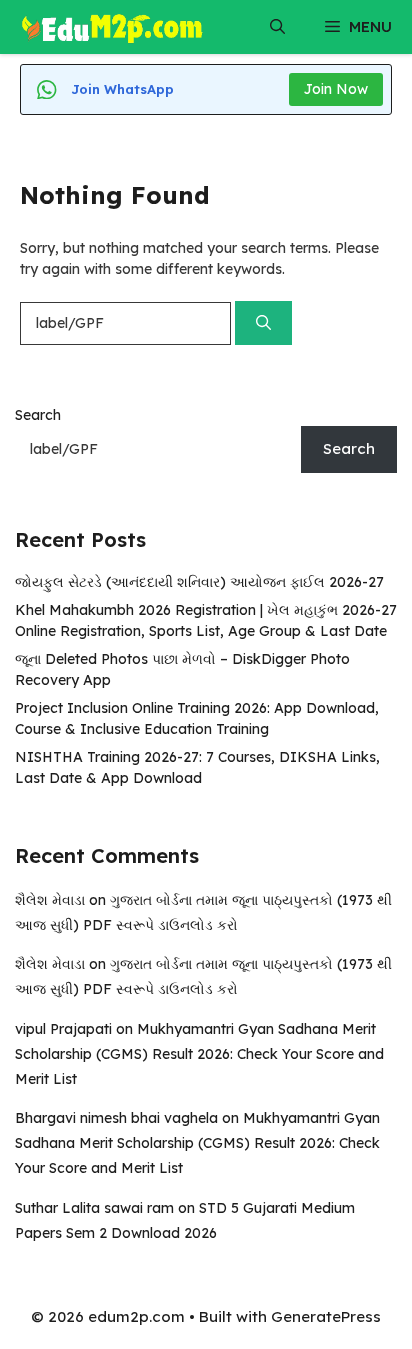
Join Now (336, 89)
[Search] (263, 323)
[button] (277, 27)
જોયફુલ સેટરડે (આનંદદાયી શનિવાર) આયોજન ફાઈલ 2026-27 (199, 582)
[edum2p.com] (112, 27)
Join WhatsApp (122, 89)
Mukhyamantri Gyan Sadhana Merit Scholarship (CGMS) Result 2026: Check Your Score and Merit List (199, 1054)
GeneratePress (326, 1316)
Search (38, 415)
